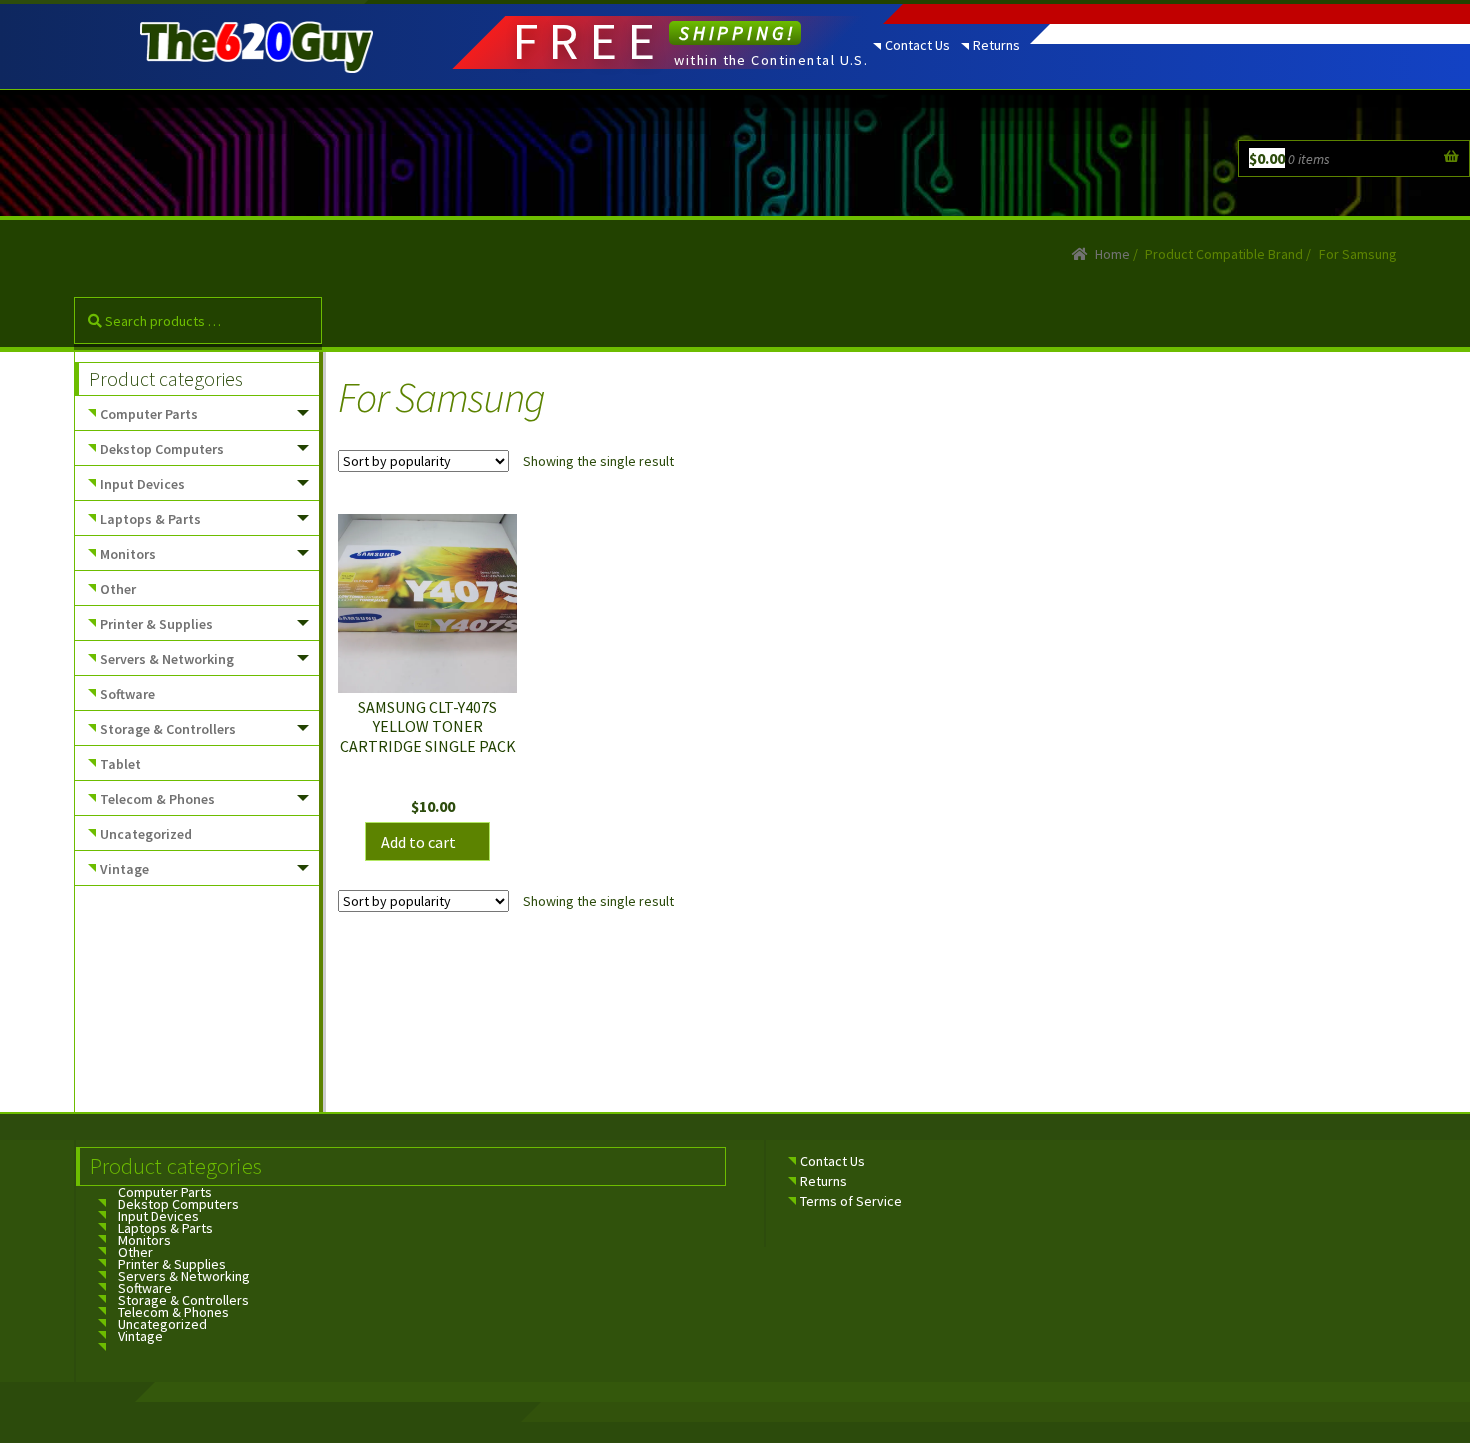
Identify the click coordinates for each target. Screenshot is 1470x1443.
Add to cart (418, 842)
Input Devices (142, 484)
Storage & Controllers (168, 729)
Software (127, 694)
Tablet (120, 764)
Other (118, 589)
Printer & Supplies (156, 624)
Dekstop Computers (162, 449)
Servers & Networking (167, 659)
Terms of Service (851, 1201)
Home (1112, 254)
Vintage (124, 869)
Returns (996, 45)
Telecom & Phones (157, 799)
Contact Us (917, 45)
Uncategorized (146, 834)
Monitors (128, 554)
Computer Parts (149, 414)
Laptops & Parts (150, 519)
